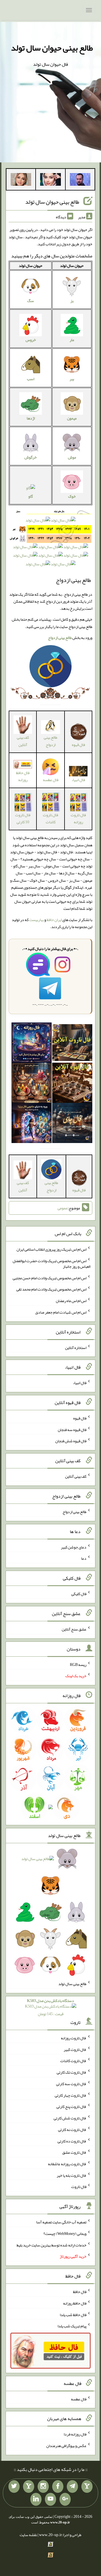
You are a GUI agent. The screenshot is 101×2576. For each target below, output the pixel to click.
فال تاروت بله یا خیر (72, 2175)
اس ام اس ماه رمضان (71, 1301)
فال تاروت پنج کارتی (71, 2106)
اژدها (31, 418)
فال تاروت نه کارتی (72, 2130)
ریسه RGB (78, 1664)
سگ (31, 301)
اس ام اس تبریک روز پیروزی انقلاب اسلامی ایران (51, 1249)
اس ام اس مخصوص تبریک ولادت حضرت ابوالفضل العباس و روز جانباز (51, 1264)
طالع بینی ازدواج (50, 741)
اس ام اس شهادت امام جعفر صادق (61, 1312)
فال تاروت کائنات (50, 818)
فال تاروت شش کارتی (70, 2118)
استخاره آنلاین (76, 1347)
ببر (72, 379)
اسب (31, 379)
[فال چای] (72, 1124)
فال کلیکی (79, 1594)
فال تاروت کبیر (75, 2049)
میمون (72, 418)
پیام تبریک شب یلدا (72, 2326)
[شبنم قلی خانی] (21, 181)
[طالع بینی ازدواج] (50, 667)
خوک (72, 496)
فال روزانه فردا (75, 2434)
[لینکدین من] (36, 2499)
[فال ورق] (32, 1124)
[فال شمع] (32, 1084)
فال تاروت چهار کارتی (71, 2095)
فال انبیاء (78, 780)
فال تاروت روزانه (78, 818)
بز (72, 301)
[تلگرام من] (72, 2487)
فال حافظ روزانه (23, 776)
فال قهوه (80, 1418)
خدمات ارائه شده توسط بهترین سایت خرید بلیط (51, 2245)
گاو (31, 496)
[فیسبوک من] (58, 2487)
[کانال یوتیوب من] (50, 2499)
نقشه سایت (28, 2535)
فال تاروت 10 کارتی (23, 818)
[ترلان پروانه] (50, 181)
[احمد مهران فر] (80, 181)
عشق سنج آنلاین (74, 1629)
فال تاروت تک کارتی (72, 2072)
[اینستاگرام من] (43, 2487)
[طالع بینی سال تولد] (50, 1914)
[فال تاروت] (72, 1044)
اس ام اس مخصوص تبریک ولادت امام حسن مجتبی (50, 1278)
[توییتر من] (14, 2487)
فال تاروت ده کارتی (72, 2141)
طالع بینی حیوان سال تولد (52, 48)
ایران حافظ (54, 920)
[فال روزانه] (32, 1044)
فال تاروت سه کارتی (71, 2084)
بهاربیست (36, 920)
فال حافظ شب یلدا (73, 2314)
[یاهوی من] (87, 2487)
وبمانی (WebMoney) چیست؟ (65, 2233)
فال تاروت (79, 2187)
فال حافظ (80, 2292)
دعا (84, 1558)
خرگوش (31, 457)
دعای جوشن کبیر (74, 1547)
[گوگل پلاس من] (65, 2499)
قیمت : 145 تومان (50, 2007)
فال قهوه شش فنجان (71, 1441)
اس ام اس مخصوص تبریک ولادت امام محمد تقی (51, 1289)
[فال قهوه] (72, 1084)
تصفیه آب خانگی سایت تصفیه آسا (61, 2222)
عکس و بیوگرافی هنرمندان (66, 2446)
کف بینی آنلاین (23, 741)
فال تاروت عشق (74, 2152)
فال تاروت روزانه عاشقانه (67, 2164)
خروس (31, 340)
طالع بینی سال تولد (72, 1984)
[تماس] (29, 2487)
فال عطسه (79, 2399)
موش (72, 457)
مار (72, 340)
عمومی (63, 1208)
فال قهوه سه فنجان (72, 1429)
